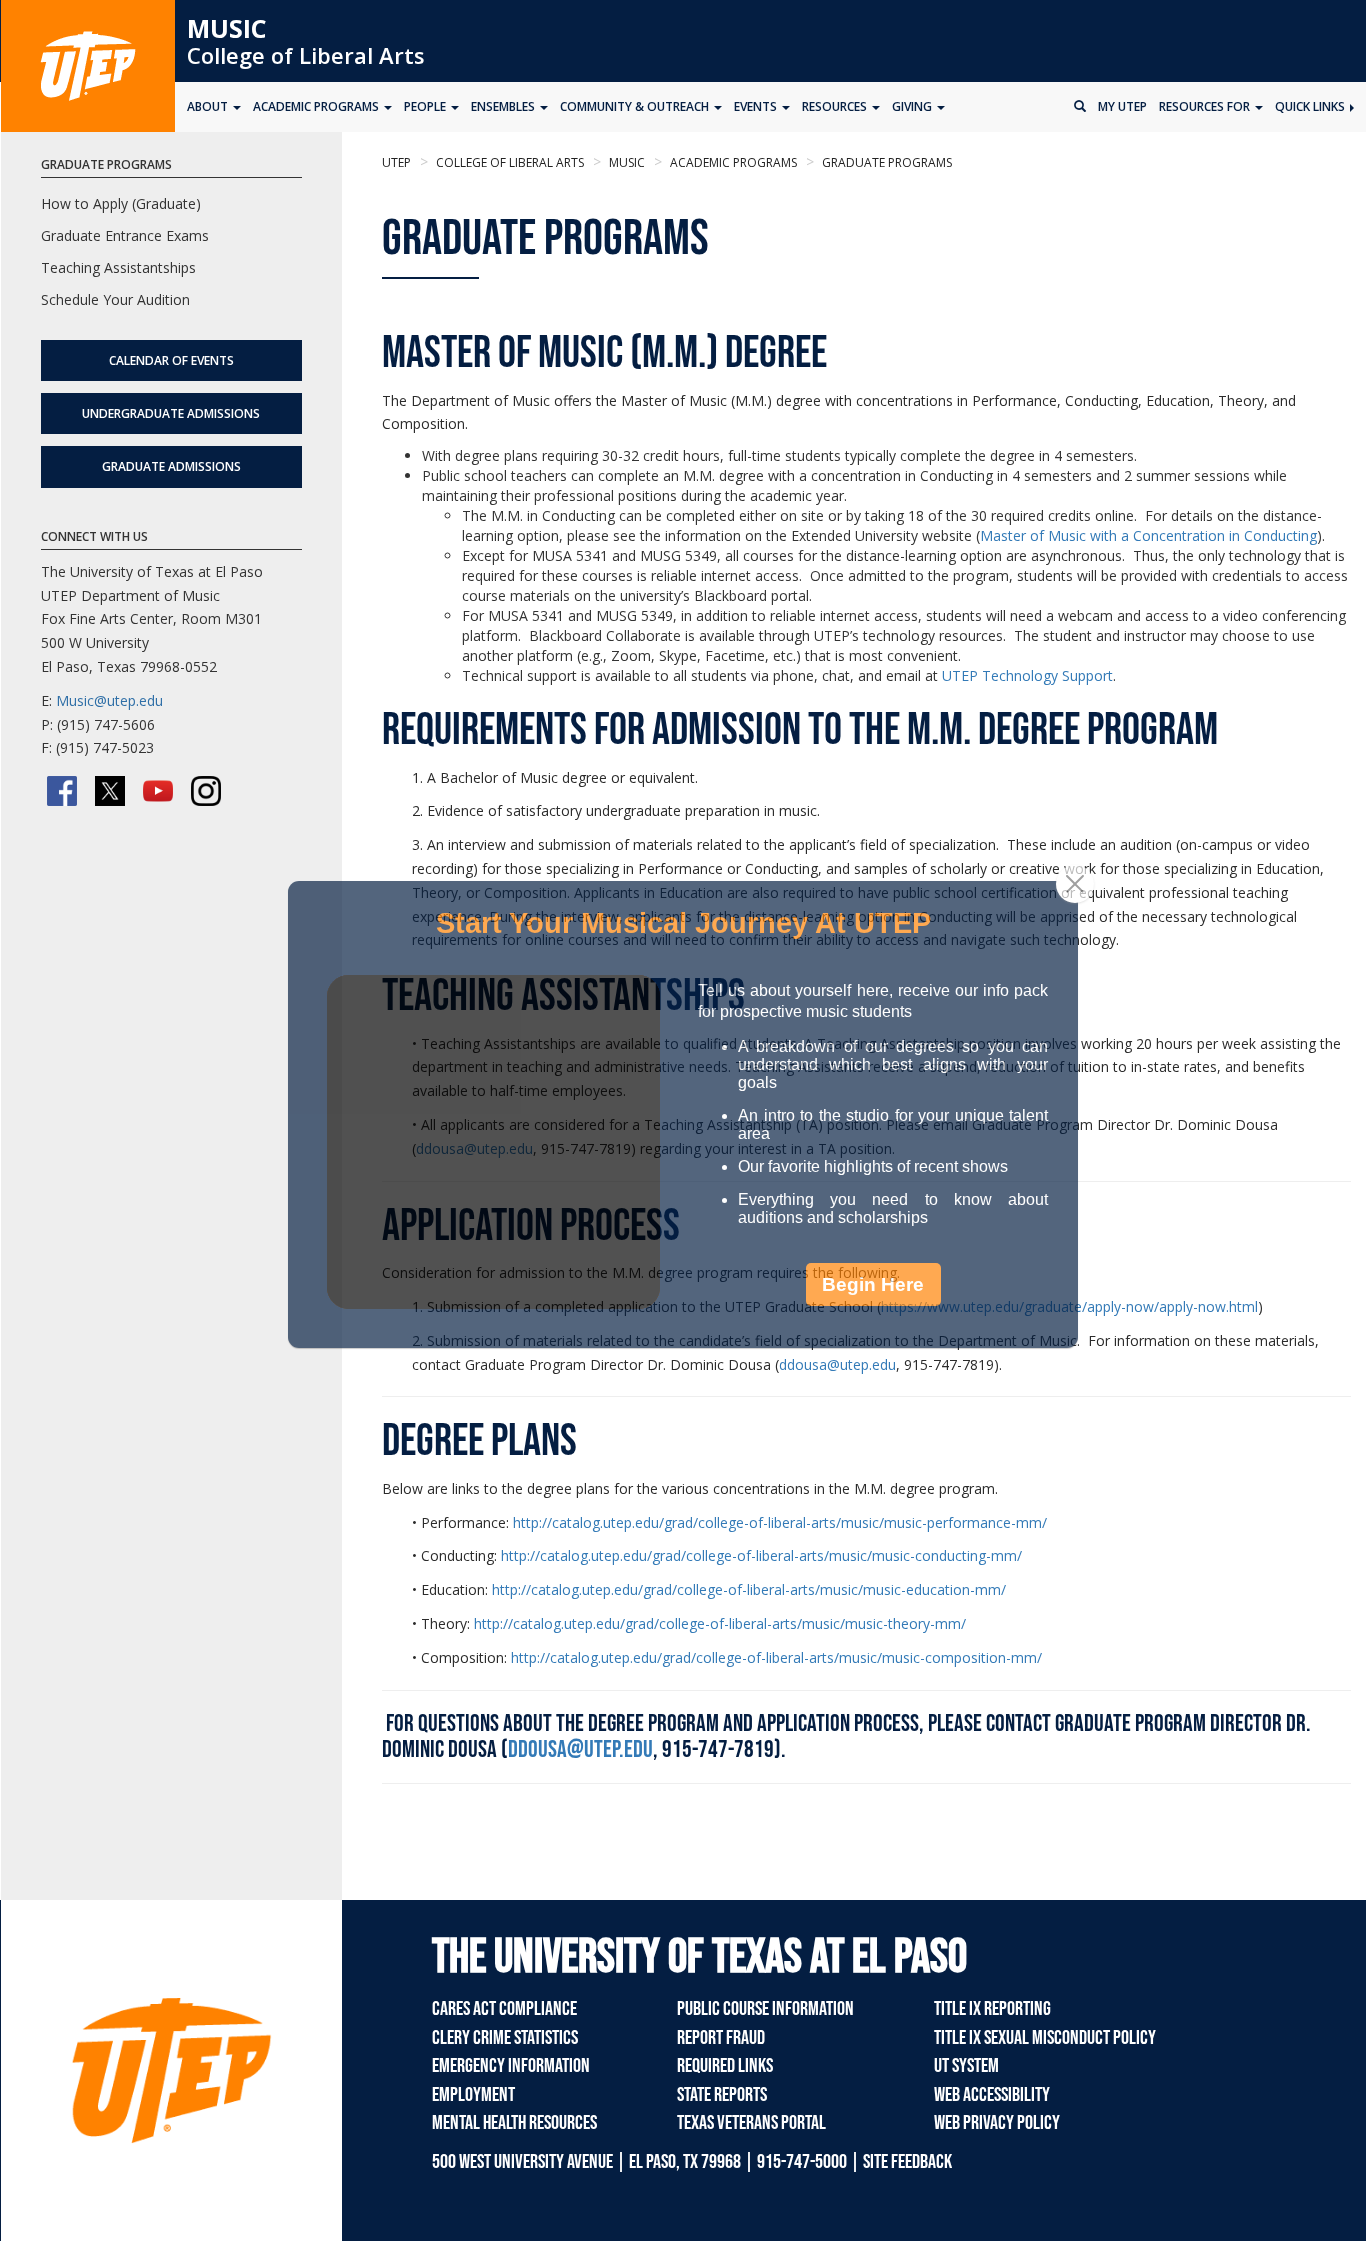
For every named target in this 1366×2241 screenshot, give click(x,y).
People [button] (426, 106)
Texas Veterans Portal (751, 2123)
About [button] (209, 106)
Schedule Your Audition (115, 299)
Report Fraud (721, 2038)
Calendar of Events (171, 360)
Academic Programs (732, 162)
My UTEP (1122, 106)
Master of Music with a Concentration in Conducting (1148, 535)
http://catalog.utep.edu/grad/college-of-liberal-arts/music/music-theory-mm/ (720, 1623)
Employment (473, 2095)
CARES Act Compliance (504, 2009)
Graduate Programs (885, 162)
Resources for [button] (1206, 106)
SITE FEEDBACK (907, 2162)
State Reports (722, 2095)
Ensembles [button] (504, 106)
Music (227, 28)
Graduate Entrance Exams (125, 235)
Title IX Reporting (992, 2009)
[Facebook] (62, 791)
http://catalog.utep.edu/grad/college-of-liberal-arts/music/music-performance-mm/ (780, 1522)
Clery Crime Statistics (505, 2038)
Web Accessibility (992, 2095)
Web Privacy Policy (997, 2123)
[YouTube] (158, 791)
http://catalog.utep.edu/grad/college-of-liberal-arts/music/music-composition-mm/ (776, 1657)
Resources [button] (836, 106)
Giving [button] (913, 106)
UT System (966, 2066)
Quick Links (1311, 106)
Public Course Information (765, 2009)
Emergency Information (511, 2066)
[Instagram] (206, 791)
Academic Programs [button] (317, 106)
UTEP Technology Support (1027, 675)
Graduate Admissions (171, 466)
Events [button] (757, 106)
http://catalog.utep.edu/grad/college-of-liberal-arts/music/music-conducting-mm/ (761, 1555)
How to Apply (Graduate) (121, 203)
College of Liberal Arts (306, 55)
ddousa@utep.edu (580, 1749)
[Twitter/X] (110, 791)
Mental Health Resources (514, 2123)
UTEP (396, 162)
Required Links (725, 2066)
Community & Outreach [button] (636, 106)
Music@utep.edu (109, 700)
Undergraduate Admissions (171, 413)
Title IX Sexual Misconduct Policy (1045, 2038)
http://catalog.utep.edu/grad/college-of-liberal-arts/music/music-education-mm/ (749, 1589)
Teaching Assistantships (118, 267)
